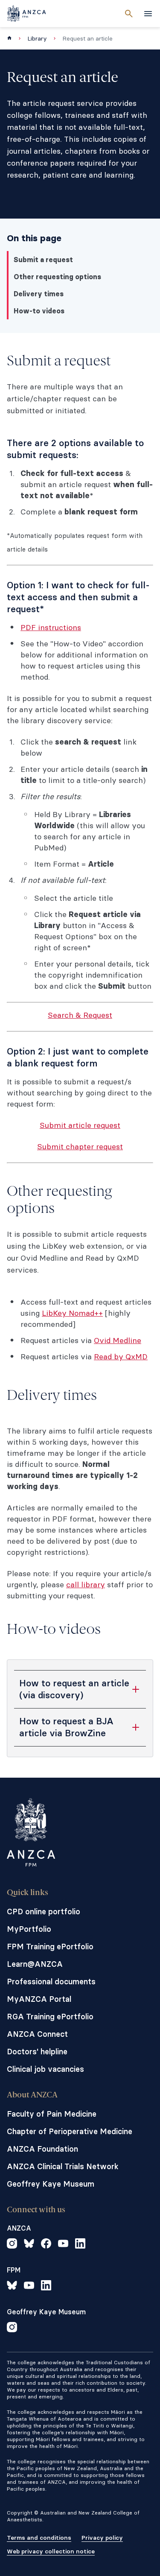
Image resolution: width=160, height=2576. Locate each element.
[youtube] (63, 2245)
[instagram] (12, 2245)
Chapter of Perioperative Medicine (70, 2131)
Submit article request (80, 1125)
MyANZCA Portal (39, 1999)
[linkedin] (80, 2245)
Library (37, 38)
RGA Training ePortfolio (50, 2017)
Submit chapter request (80, 1146)
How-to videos (39, 311)
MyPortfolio (29, 1929)
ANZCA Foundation (42, 2149)
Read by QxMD (121, 1357)
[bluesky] (29, 2245)
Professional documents (51, 1982)
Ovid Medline (118, 1340)
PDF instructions (51, 627)
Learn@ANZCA (35, 1964)
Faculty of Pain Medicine (52, 2114)
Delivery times (39, 294)
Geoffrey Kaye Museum (51, 2184)
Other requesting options (57, 277)
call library (86, 1584)
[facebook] (46, 2245)
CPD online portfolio (44, 1912)
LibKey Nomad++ (72, 1313)
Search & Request (80, 1015)
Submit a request (43, 260)
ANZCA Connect (37, 2034)
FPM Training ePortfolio (50, 1947)
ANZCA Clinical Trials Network (63, 2166)
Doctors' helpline (37, 2052)
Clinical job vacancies (45, 2069)
